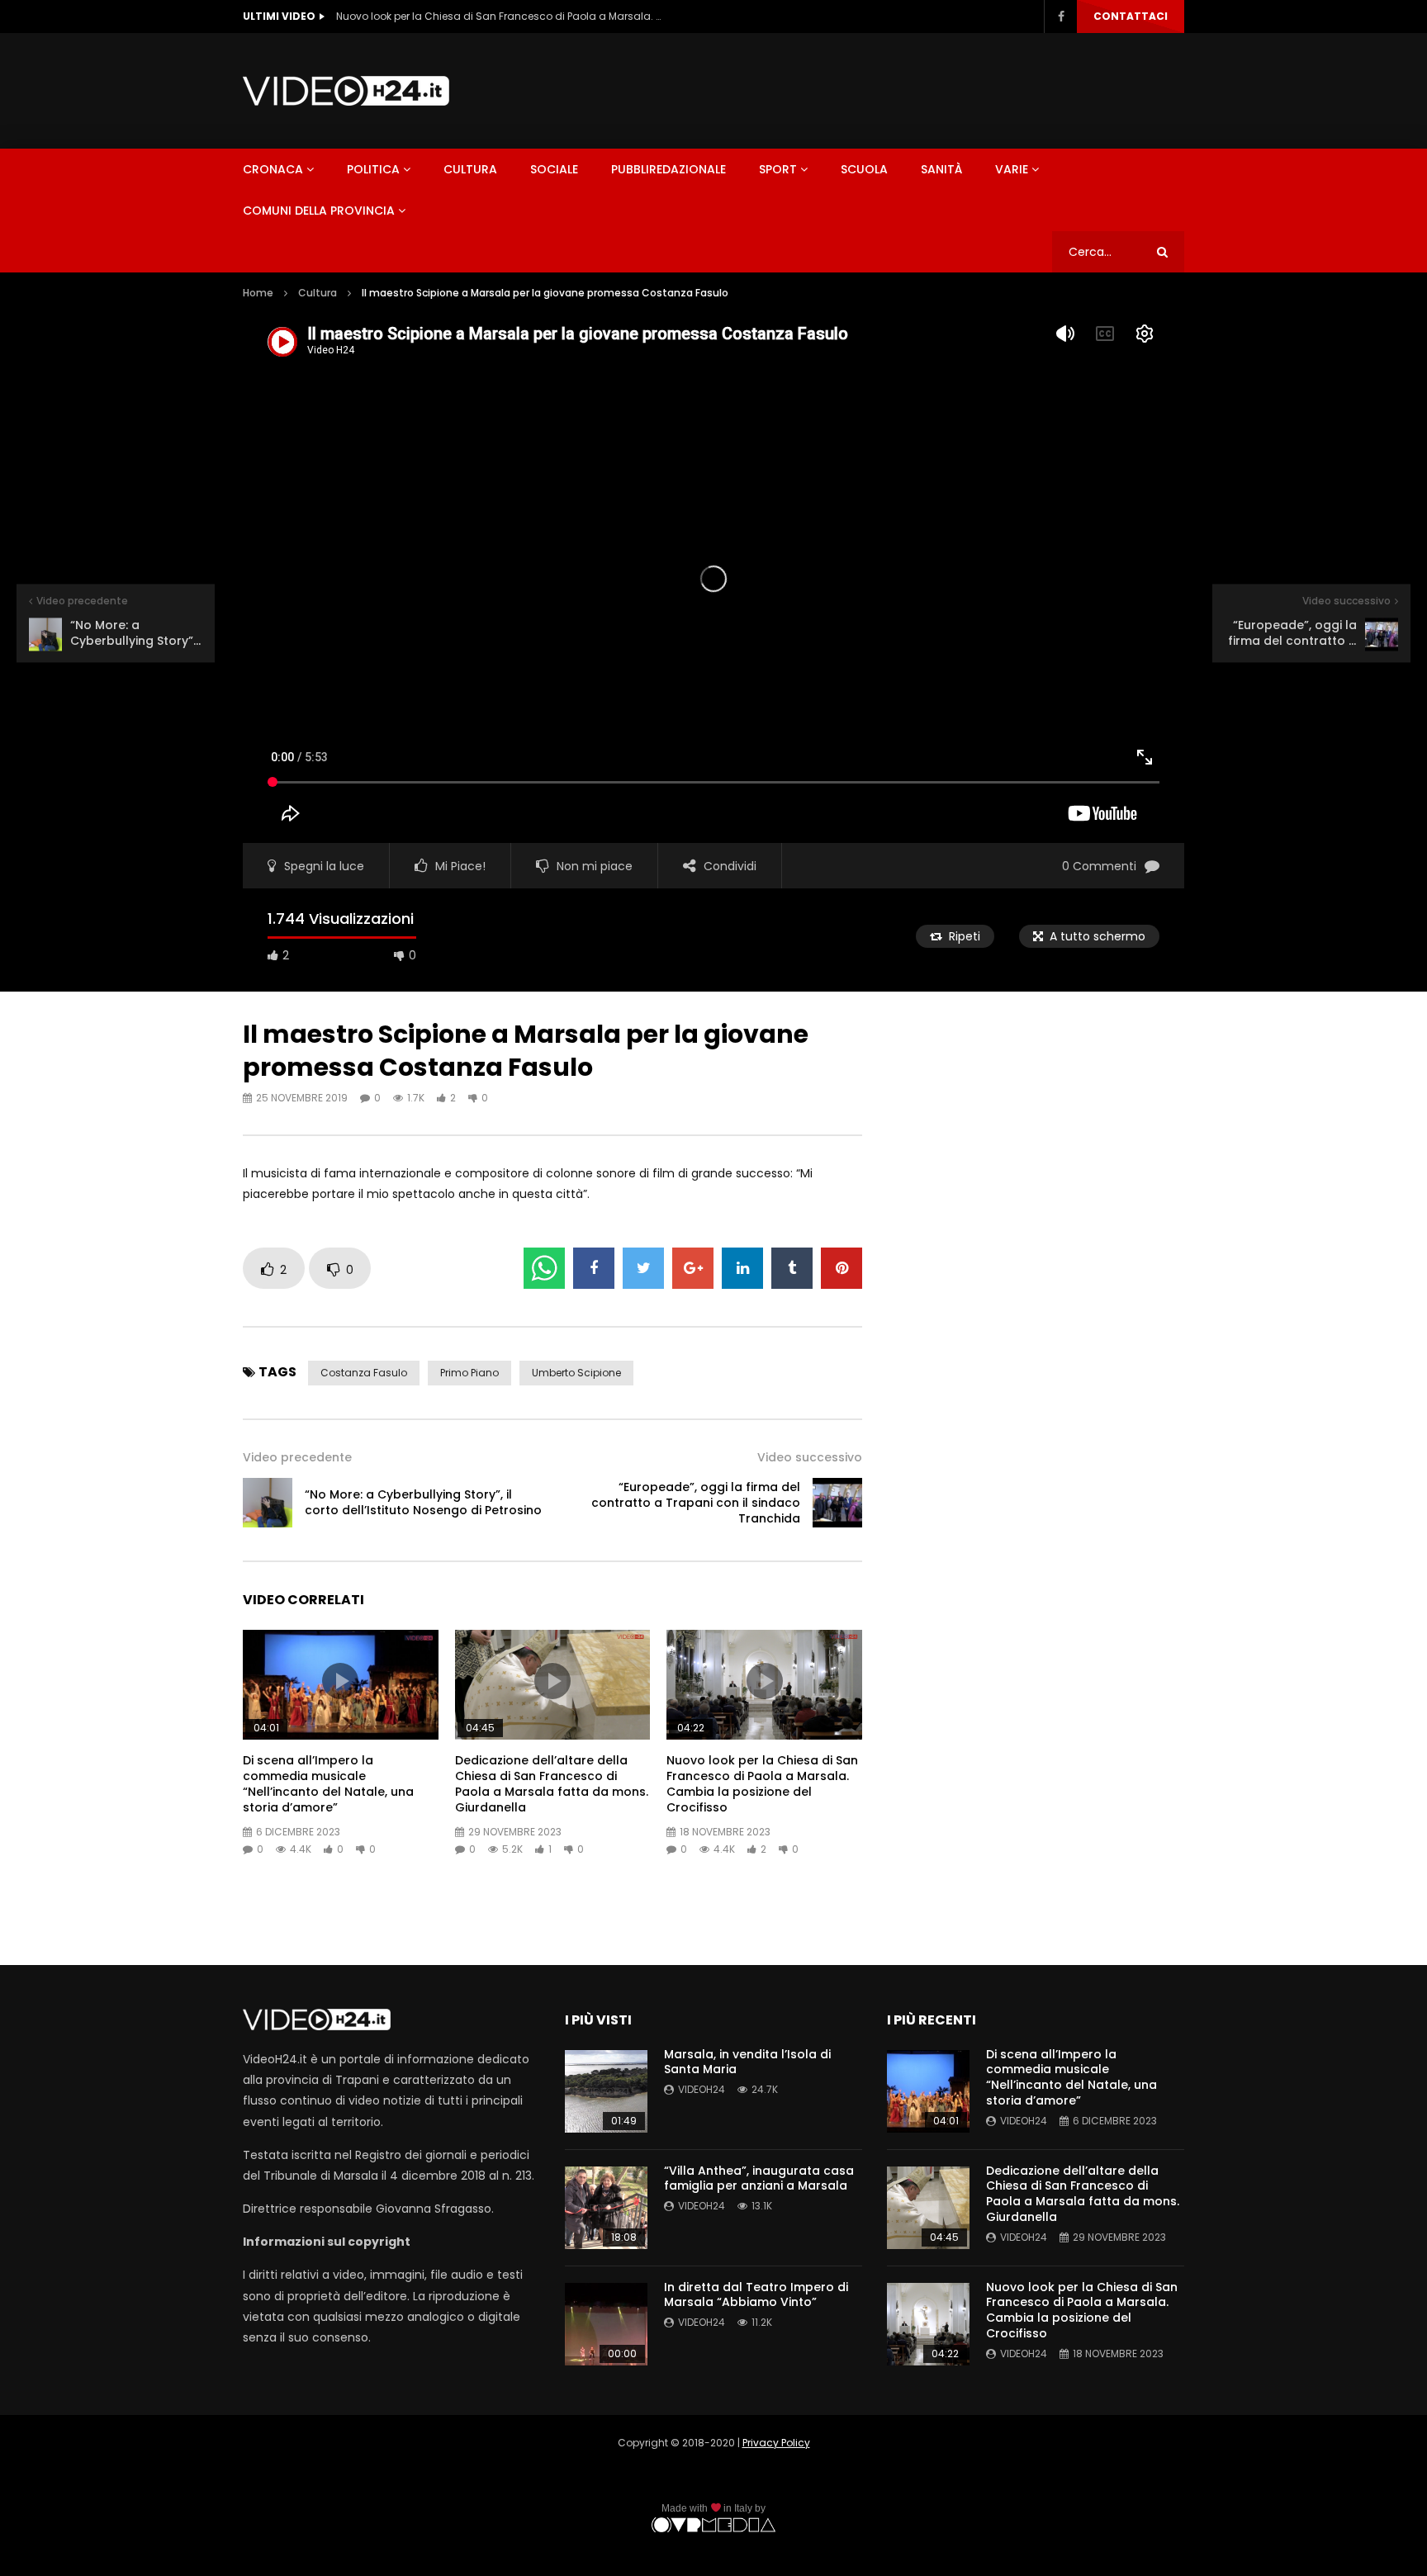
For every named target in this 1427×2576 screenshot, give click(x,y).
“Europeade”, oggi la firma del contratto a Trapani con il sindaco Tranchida (696, 1503)
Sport (778, 169)
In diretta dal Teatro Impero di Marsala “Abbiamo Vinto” (756, 2295)
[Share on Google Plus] (693, 1268)
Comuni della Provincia (319, 211)
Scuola (864, 169)
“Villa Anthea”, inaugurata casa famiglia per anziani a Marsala (759, 2178)
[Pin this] (842, 1268)
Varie (1012, 169)
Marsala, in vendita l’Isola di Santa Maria (747, 2062)
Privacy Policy (776, 2443)
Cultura (470, 169)
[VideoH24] (346, 91)
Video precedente (297, 1457)
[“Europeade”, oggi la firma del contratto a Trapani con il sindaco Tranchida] (837, 1503)
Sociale (554, 169)
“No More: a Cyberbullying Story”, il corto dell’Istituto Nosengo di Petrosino (423, 1502)
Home (258, 293)
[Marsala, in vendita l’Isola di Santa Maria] (606, 2091)
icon (340, 1681)
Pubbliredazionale (668, 169)
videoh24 (702, 2089)
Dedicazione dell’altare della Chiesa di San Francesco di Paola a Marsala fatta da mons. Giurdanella (552, 1784)
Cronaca (273, 169)
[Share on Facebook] (594, 1268)
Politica (373, 169)
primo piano (469, 1373)
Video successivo (810, 1457)
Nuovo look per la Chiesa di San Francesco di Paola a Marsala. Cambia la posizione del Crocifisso (501, 16)
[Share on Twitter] (643, 1268)
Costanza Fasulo (364, 1373)
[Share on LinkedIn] (742, 1268)
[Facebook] (1060, 17)
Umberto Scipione (576, 1373)
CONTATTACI (1131, 16)
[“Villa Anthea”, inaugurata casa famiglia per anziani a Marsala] (606, 2208)
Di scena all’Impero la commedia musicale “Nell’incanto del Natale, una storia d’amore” (328, 1784)
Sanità (941, 169)
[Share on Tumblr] (792, 1268)
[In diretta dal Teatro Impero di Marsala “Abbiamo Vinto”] (606, 2324)
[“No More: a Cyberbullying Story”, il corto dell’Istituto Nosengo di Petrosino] (268, 1503)
